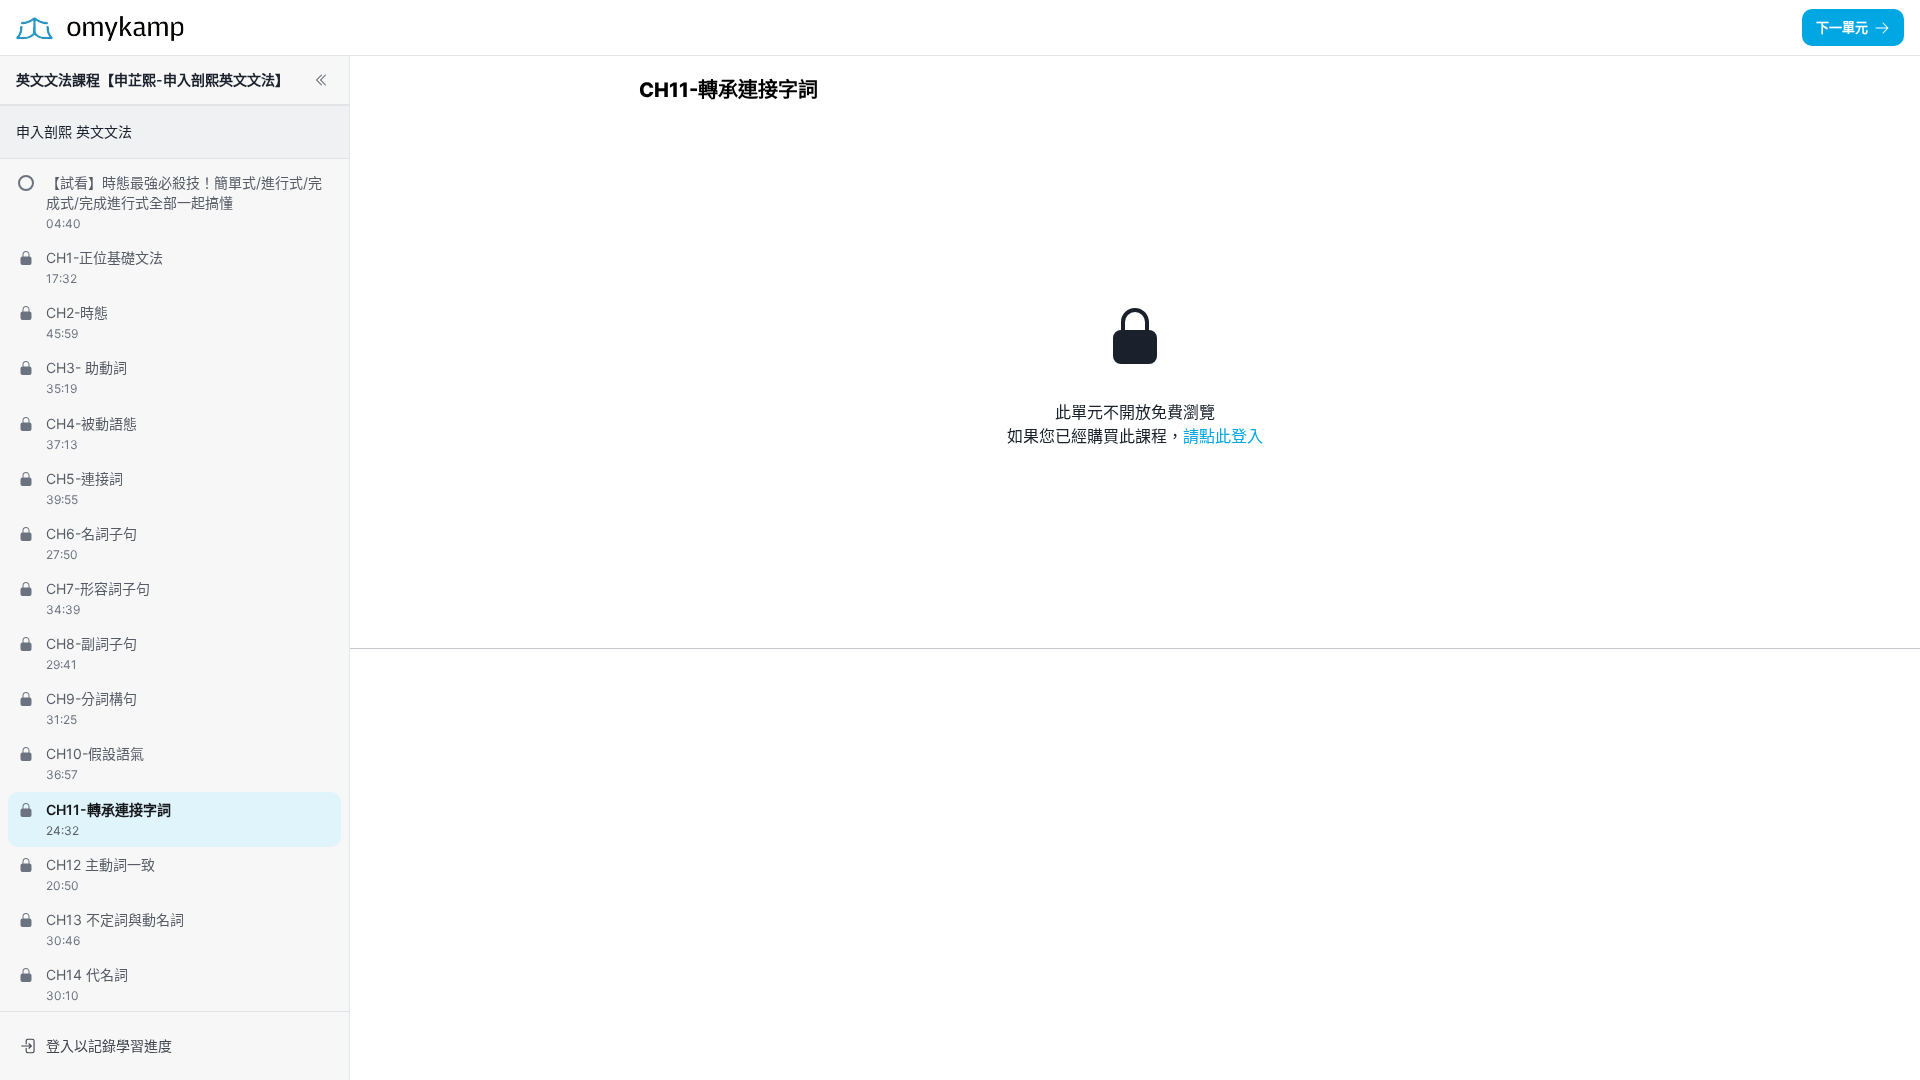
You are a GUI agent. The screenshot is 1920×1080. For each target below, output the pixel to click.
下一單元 (1842, 27)
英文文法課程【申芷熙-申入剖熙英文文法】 (152, 79)
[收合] (321, 80)
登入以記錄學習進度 (109, 1045)
